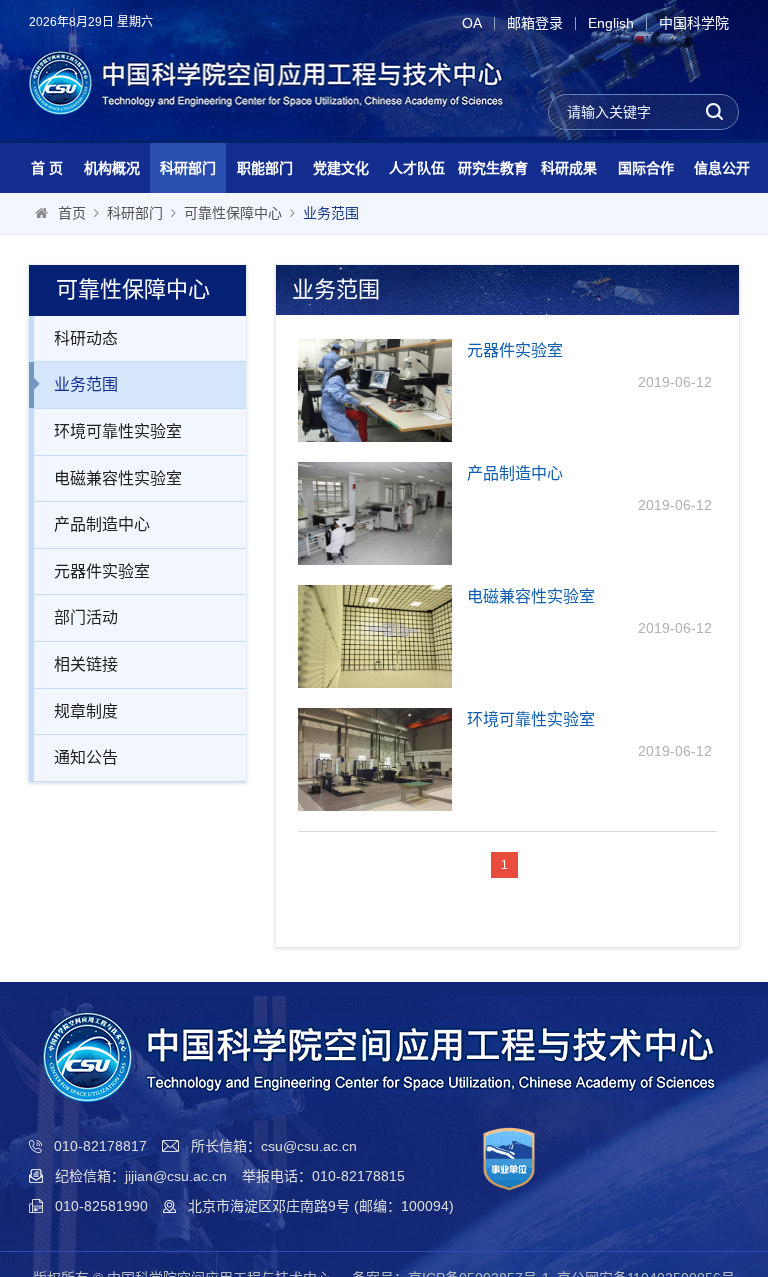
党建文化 (341, 168)
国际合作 (646, 168)
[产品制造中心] (375, 513)
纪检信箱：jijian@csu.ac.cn (141, 1176)
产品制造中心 (102, 524)
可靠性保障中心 (233, 213)
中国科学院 (694, 23)
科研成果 (569, 168)
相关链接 (86, 664)
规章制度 (86, 711)
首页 (72, 213)
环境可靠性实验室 (118, 431)
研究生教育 (493, 168)
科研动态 (86, 338)
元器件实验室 (102, 571)
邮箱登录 (535, 23)
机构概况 (112, 168)
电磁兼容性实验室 (118, 478)
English (611, 23)
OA (472, 23)
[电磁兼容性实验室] (375, 636)
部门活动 (86, 617)
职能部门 (265, 168)
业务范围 (331, 213)
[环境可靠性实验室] (375, 759)
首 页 (47, 168)
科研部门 (188, 168)
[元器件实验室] (375, 390)
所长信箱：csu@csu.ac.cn (274, 1146)
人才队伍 (417, 168)
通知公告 (86, 757)
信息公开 (722, 168)
